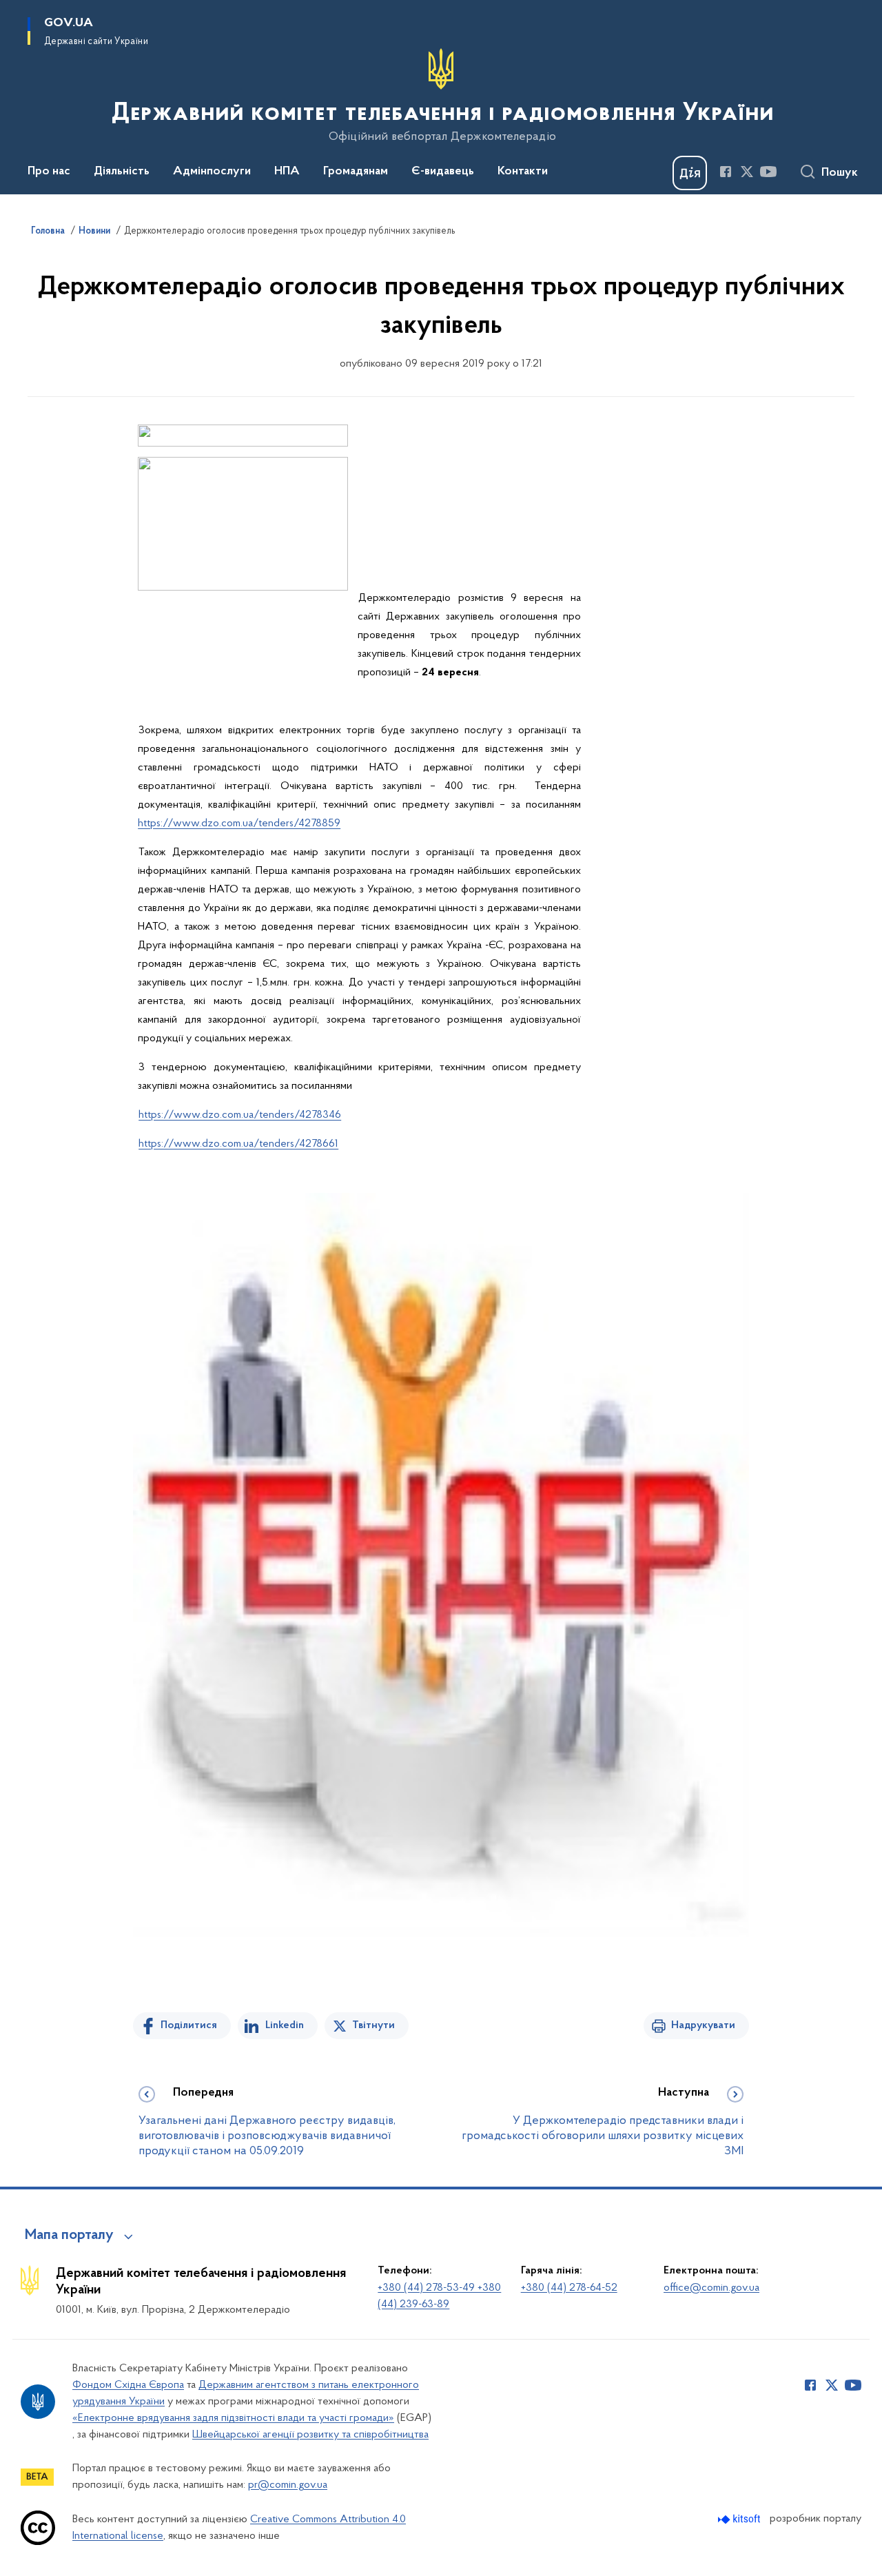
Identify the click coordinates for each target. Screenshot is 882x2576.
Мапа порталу (69, 2236)
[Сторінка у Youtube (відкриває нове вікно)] (768, 172)
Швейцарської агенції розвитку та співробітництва (310, 2435)
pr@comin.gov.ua (288, 2485)
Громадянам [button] (356, 172)
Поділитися (189, 2025)
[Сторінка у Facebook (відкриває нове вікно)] (726, 172)
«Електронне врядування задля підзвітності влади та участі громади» (233, 2418)
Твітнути (373, 2025)
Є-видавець (443, 172)
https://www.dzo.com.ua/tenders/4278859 (239, 824)
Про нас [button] (49, 172)
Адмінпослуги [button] (212, 172)
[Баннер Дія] (690, 173)
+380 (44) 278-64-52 (569, 2288)
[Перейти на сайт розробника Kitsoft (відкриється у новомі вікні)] (740, 2519)
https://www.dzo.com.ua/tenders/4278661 (238, 1144)
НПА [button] (287, 172)
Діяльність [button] (122, 172)
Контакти (523, 172)
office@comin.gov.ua (711, 2288)
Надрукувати (703, 2025)
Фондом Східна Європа (128, 2385)
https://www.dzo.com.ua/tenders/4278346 (240, 1115)
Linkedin (285, 2025)
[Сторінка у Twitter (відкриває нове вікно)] (747, 172)
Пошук (840, 173)
